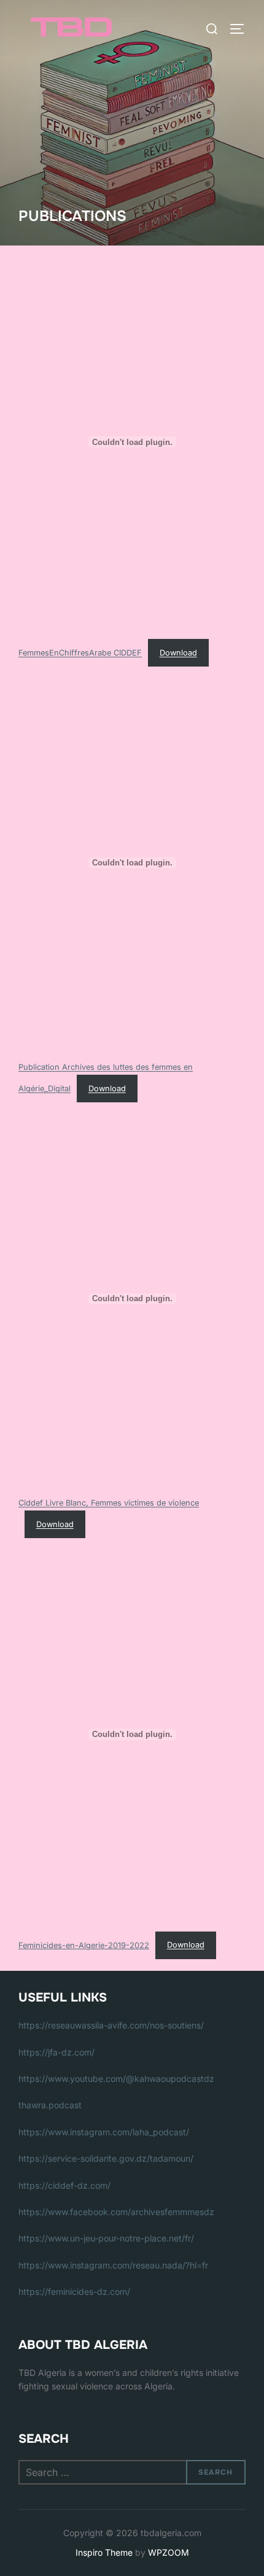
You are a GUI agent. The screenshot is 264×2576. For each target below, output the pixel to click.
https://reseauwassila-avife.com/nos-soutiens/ (111, 2025)
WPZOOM (169, 2552)
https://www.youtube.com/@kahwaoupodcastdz (116, 2079)
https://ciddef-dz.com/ (64, 2185)
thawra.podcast (50, 2105)
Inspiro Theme (104, 2552)
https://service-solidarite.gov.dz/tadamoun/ (106, 2158)
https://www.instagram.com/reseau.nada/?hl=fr (113, 2265)
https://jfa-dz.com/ (56, 2052)
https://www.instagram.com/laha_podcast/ (104, 2132)
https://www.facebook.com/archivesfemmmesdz (116, 2212)
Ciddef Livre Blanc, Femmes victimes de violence (109, 1503)
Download (178, 653)
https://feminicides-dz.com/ (74, 2292)
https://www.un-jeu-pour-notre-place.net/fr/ (106, 2238)
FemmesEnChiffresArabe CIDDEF (80, 653)
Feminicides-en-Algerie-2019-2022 (84, 1945)
